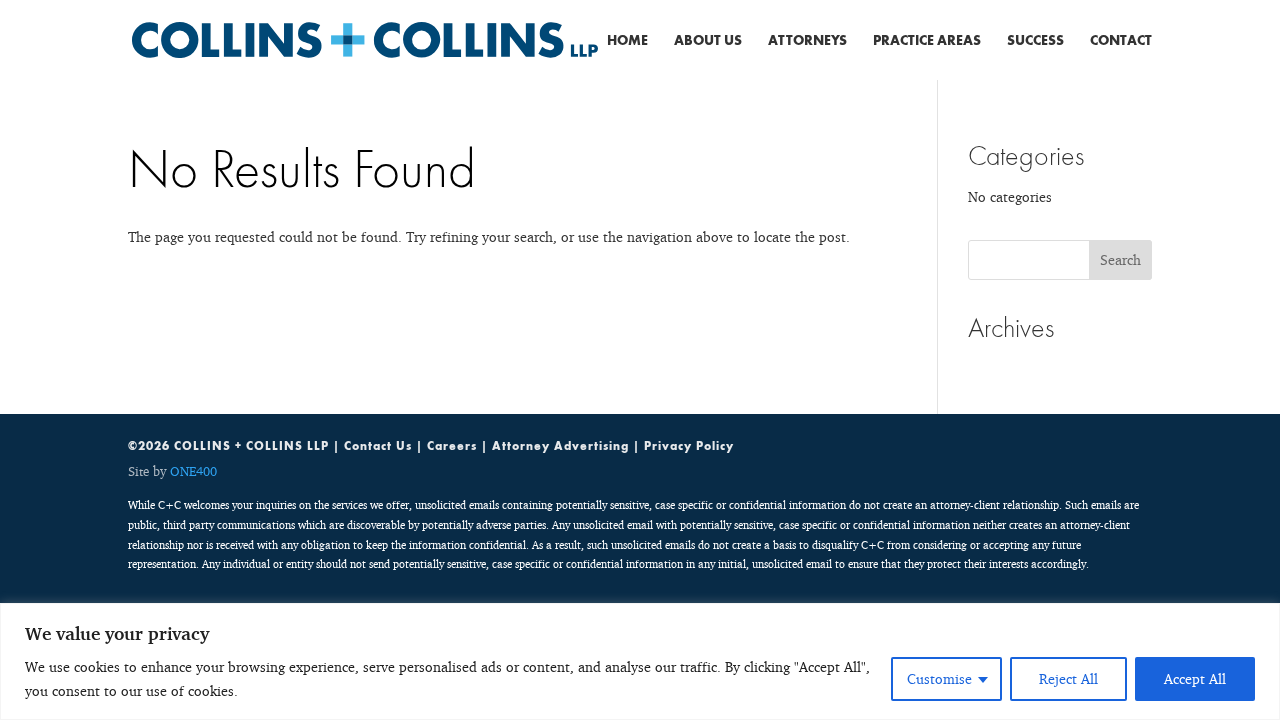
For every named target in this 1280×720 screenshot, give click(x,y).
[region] (640, 661)
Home (627, 41)
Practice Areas (927, 41)
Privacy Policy (689, 446)
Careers (452, 446)
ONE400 (193, 471)
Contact (1121, 41)
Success (1035, 41)
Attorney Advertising (560, 446)
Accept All (1195, 678)
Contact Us (378, 446)
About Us (708, 41)
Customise (939, 678)
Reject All (1068, 678)
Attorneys (807, 41)
